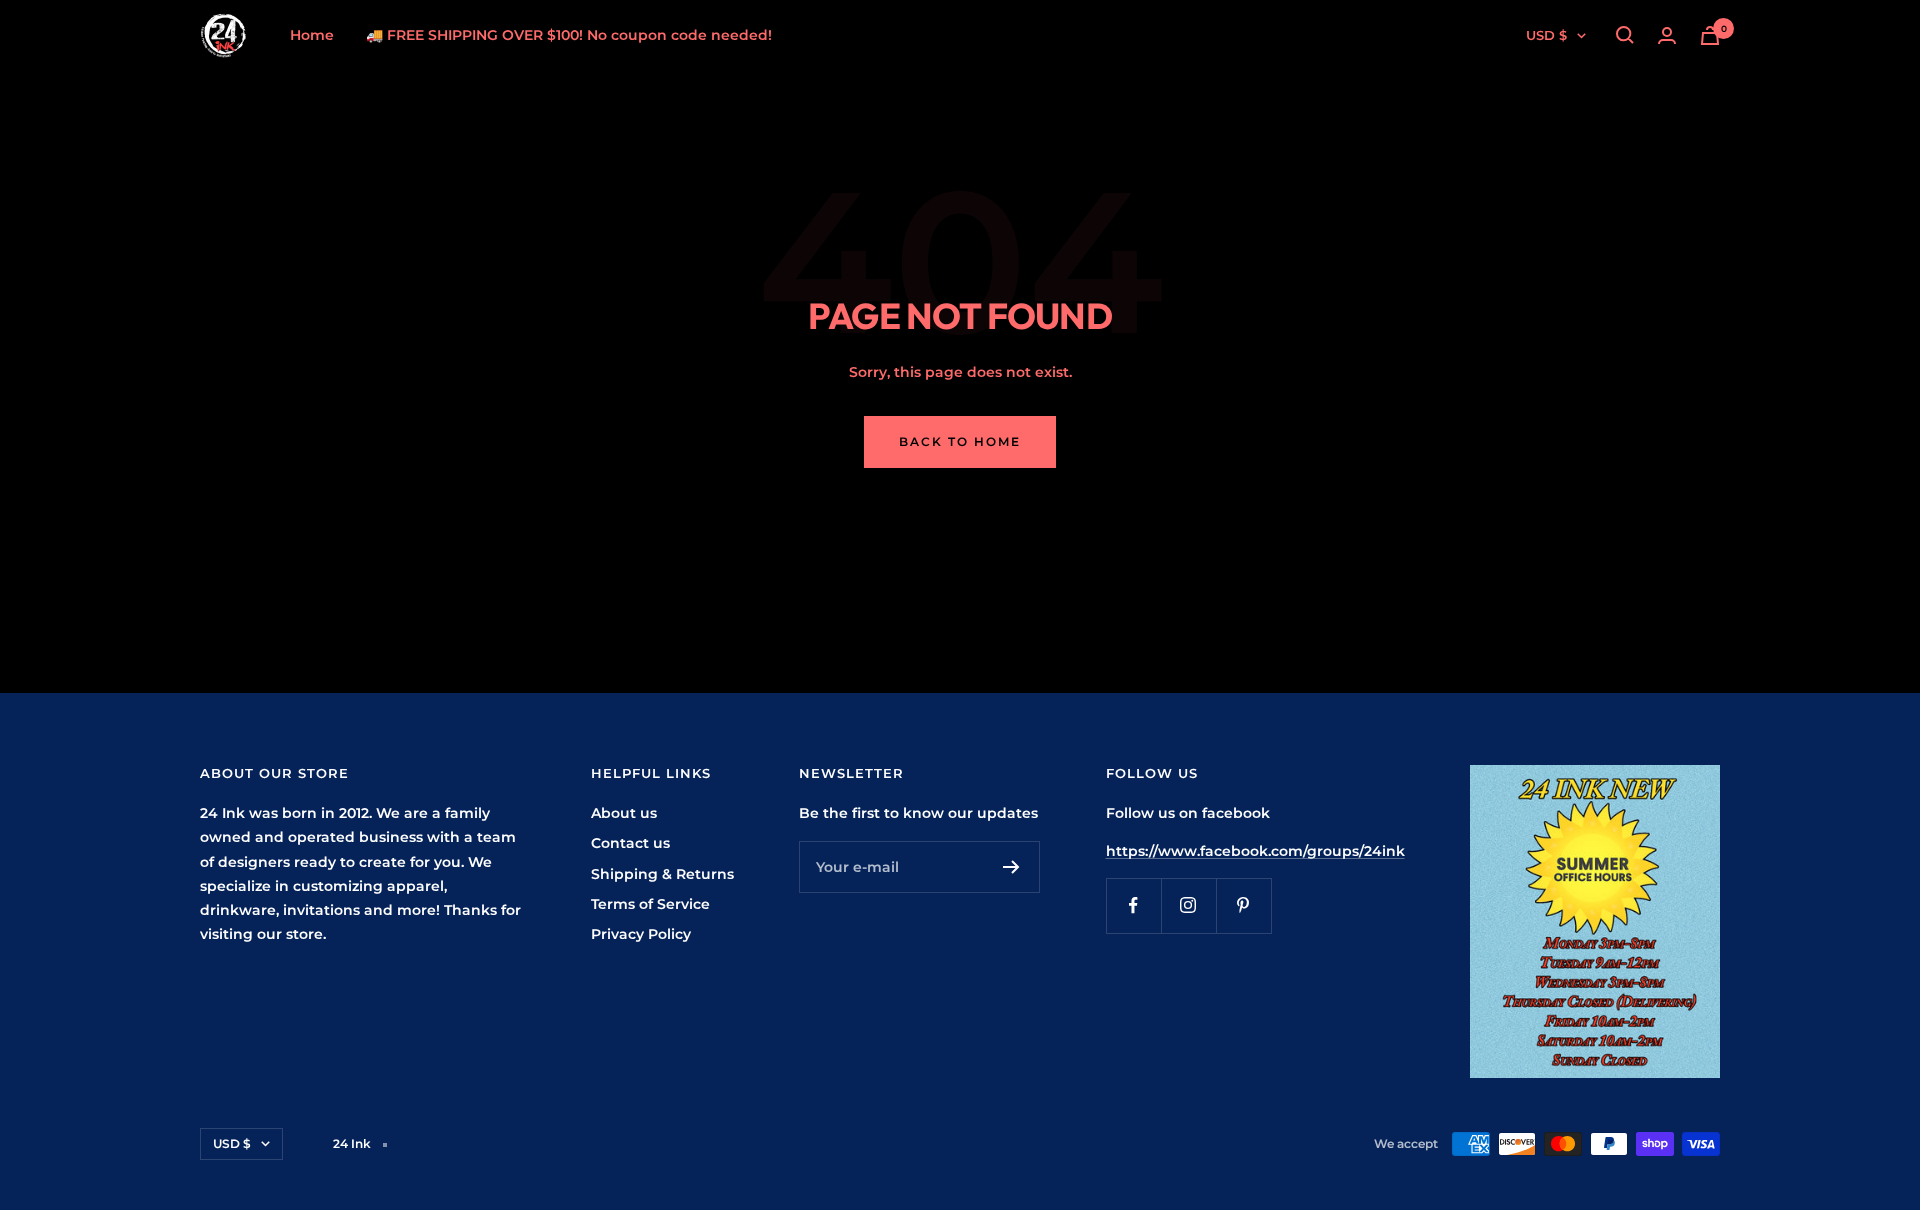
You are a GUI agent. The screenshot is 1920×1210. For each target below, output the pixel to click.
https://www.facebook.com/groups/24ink (1255, 851)
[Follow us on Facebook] (1133, 905)
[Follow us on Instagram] (1188, 905)
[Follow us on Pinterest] (1243, 905)
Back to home (960, 441)
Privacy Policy (641, 934)
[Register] (1011, 867)
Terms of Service (650, 904)
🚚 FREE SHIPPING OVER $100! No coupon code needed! (569, 35)
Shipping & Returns (662, 874)
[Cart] (1710, 35)
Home (312, 35)
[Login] (1667, 35)
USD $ (1546, 35)
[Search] (1625, 35)
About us (624, 813)
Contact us (630, 843)
